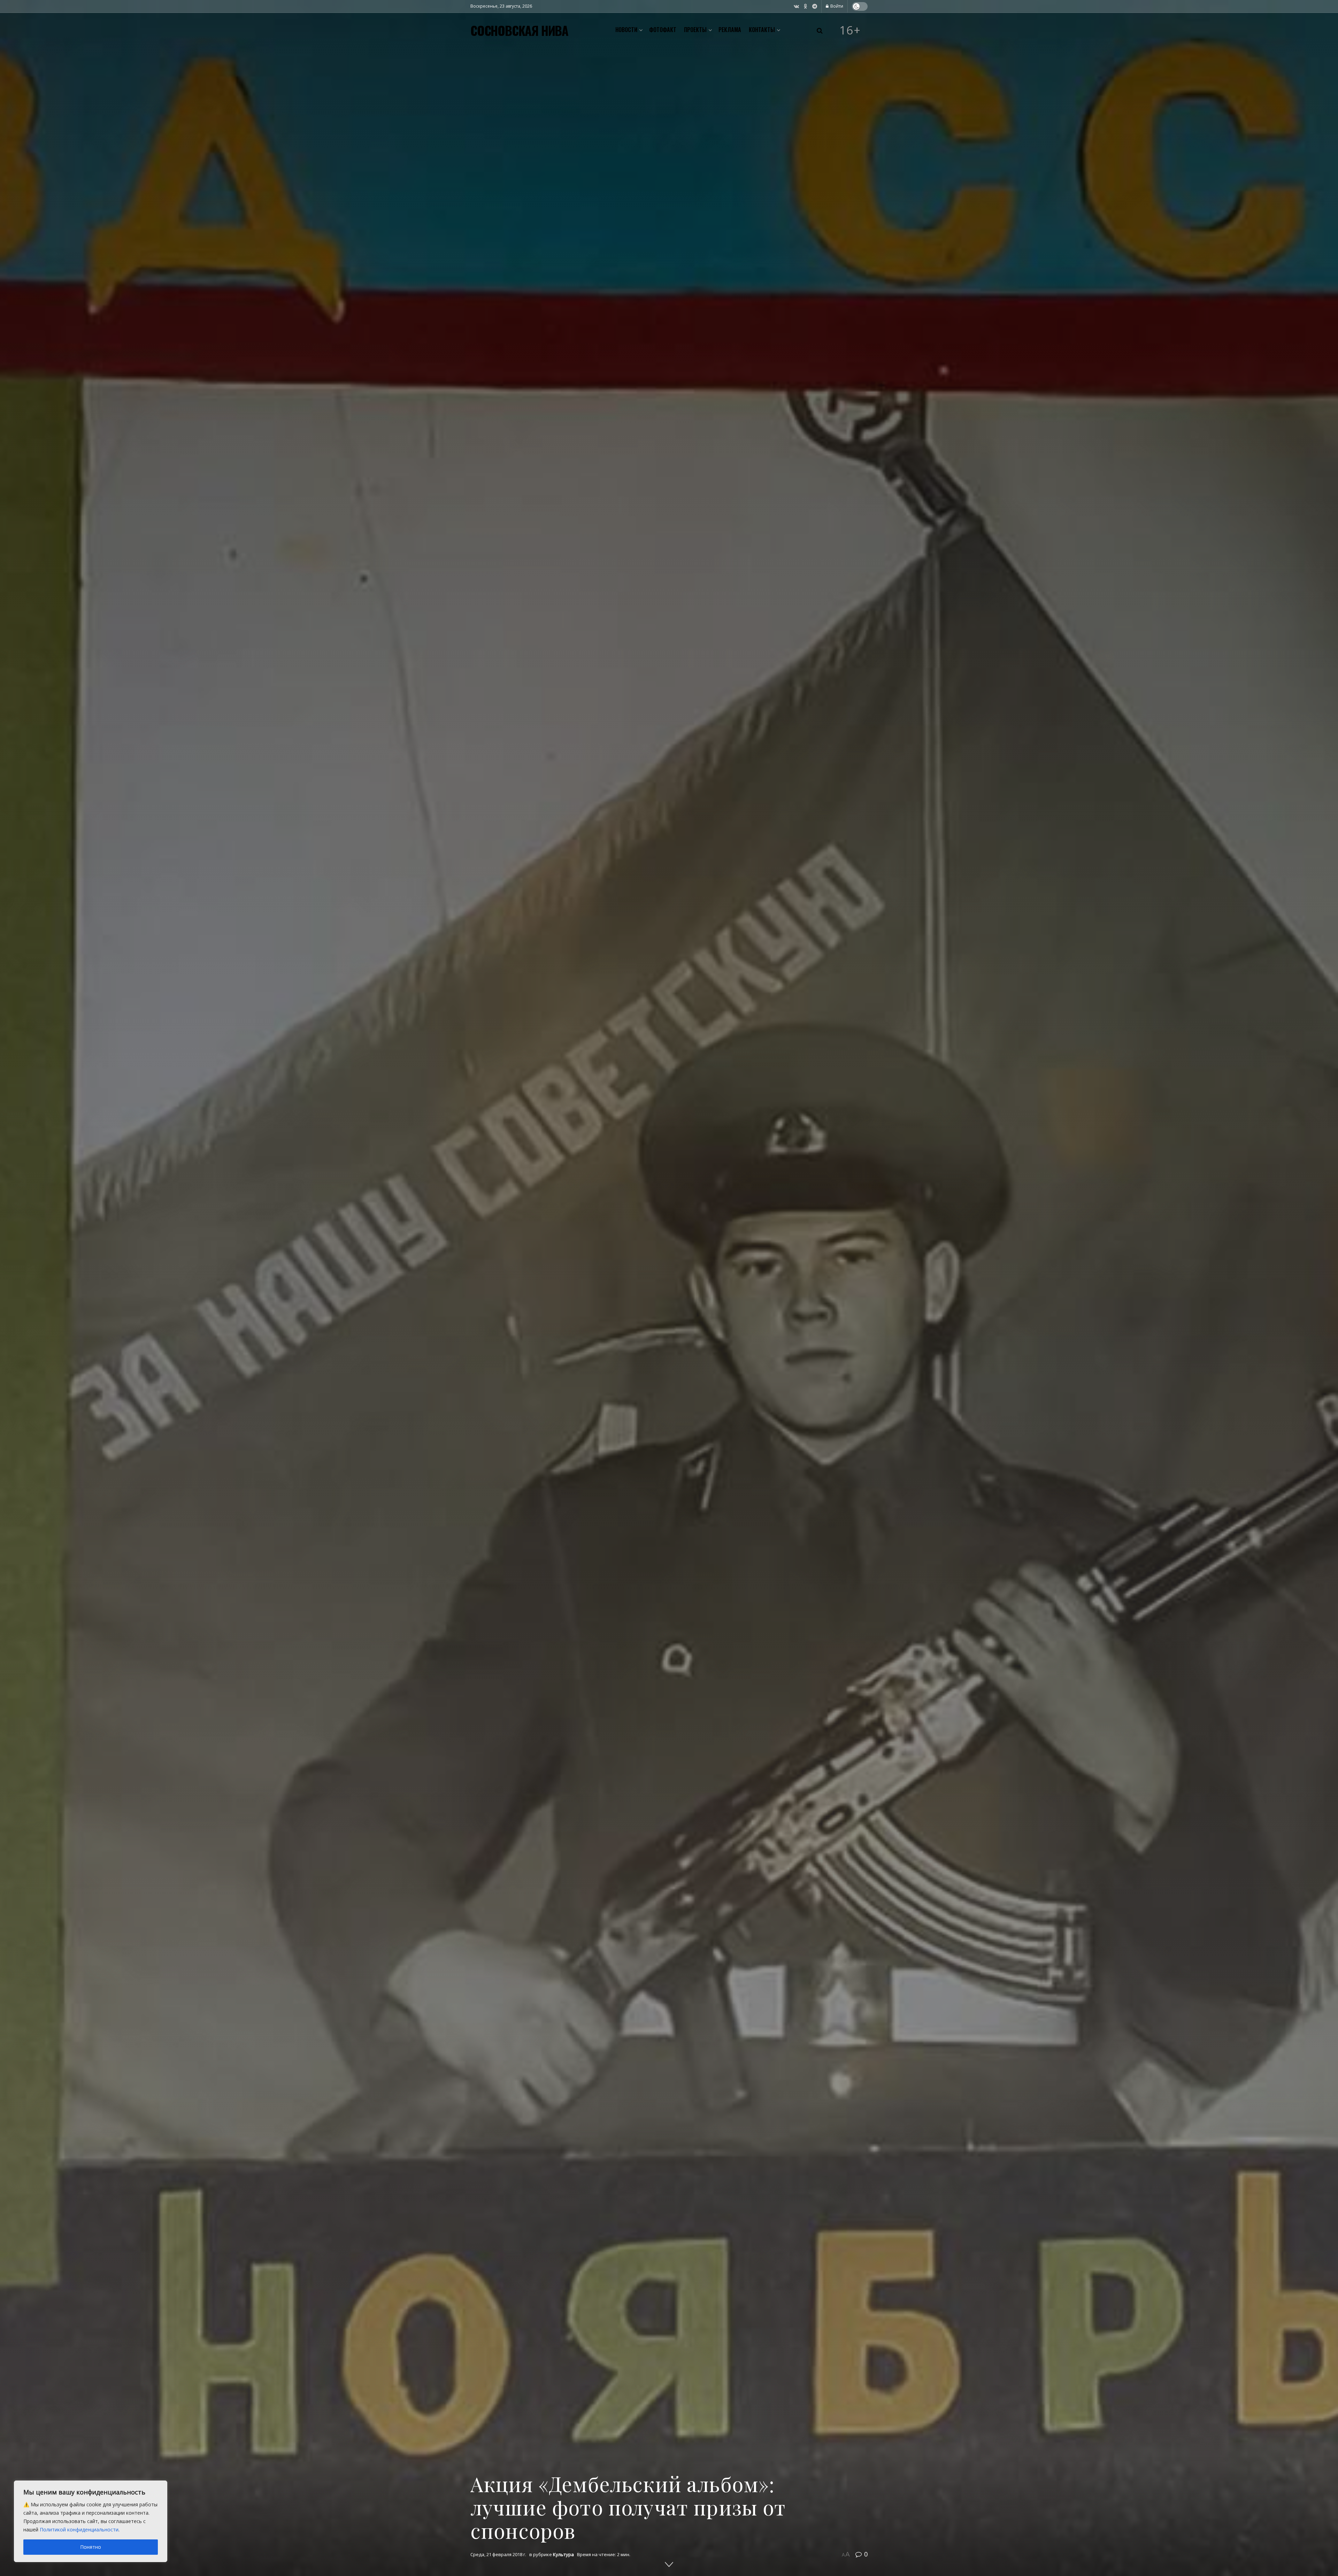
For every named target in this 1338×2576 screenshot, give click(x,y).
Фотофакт (663, 30)
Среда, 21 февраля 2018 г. (498, 2554)
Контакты (762, 30)
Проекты (695, 30)
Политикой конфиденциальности (79, 2529)
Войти (836, 6)
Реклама (730, 30)
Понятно (91, 2547)
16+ (850, 30)
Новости (626, 30)
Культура (563, 2554)
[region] (91, 2521)
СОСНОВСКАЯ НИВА (519, 30)
